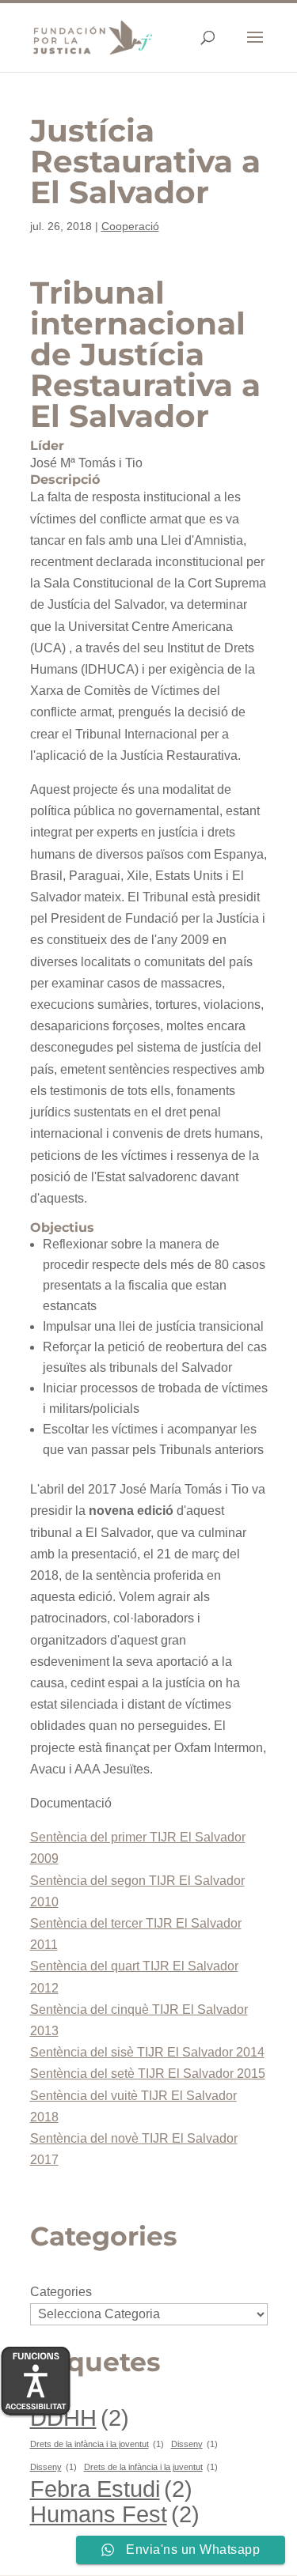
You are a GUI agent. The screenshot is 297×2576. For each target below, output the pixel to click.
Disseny (194, 2444)
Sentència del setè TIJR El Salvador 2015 (148, 2074)
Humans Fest (115, 2514)
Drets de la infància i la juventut (151, 2467)
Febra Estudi (111, 2489)
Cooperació (130, 226)
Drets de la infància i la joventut (97, 2444)
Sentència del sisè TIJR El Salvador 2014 (147, 2052)
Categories (61, 2292)
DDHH (80, 2417)
